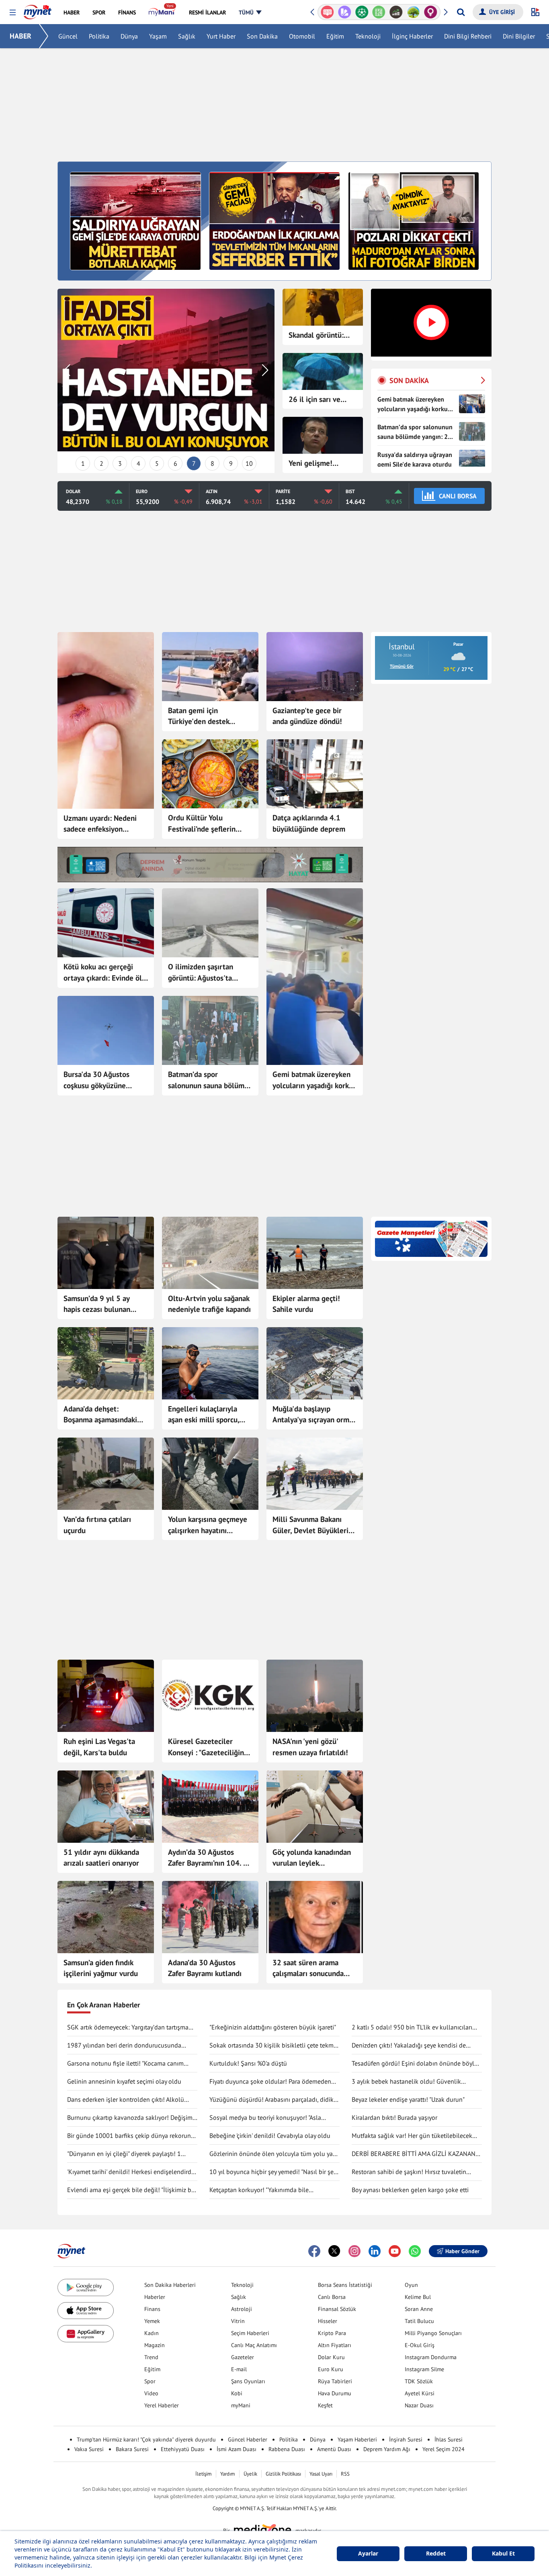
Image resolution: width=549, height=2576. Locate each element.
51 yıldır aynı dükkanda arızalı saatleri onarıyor (101, 1858)
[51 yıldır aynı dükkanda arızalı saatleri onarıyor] (106, 1807)
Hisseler (328, 2321)
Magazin (155, 2345)
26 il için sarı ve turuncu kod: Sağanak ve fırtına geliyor (318, 400)
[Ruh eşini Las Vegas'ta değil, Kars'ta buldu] (106, 1696)
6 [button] (175, 463)
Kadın (152, 2333)
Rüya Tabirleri (335, 2381)
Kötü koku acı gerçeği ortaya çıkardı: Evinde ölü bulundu (105, 973)
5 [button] (157, 463)
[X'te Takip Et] (334, 2251)
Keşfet (325, 2405)
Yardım (228, 2474)
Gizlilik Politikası (283, 2474)
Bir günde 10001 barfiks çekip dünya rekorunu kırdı (131, 2136)
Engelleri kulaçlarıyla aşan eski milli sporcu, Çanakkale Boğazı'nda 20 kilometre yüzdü (208, 1415)
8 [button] (212, 463)
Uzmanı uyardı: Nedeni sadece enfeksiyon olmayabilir (100, 824)
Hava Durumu (335, 2393)
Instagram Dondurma (431, 2357)
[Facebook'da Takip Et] (314, 2251)
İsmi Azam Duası (237, 2449)
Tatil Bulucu (419, 2321)
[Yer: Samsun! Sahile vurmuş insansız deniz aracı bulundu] (315, 1253)
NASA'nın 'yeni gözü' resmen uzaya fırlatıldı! (310, 1747)
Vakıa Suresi (89, 2449)
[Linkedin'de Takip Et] (375, 2251)
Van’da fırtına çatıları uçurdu (97, 1525)
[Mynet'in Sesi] (431, 12)
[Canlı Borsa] (362, 12)
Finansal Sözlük (337, 2309)
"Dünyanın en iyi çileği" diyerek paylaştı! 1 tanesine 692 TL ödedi (124, 2154)
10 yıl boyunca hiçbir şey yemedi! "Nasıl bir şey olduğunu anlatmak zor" (273, 2172)
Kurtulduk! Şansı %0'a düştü (248, 2063)
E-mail (239, 2369)
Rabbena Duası (287, 2449)
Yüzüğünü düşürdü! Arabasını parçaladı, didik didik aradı (271, 2100)
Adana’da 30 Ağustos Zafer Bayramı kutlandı (205, 1968)
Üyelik (250, 2474)
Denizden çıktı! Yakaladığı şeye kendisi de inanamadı (409, 2046)
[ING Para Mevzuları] (413, 12)
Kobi (237, 2393)
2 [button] (101, 463)
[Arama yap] (461, 12)
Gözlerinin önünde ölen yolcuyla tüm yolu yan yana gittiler (273, 2154)
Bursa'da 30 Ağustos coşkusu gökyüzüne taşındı (96, 1080)
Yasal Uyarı (321, 2474)
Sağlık (187, 36)
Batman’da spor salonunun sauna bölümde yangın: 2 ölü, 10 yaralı (210, 1080)
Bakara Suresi (132, 2449)
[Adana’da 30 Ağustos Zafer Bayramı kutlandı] (210, 1917)
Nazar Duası (419, 2405)
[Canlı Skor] (327, 12)
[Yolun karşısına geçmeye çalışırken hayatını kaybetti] (210, 1474)
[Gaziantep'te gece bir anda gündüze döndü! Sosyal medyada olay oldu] (315, 667)
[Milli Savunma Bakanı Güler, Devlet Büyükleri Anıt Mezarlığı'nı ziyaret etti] (315, 1474)
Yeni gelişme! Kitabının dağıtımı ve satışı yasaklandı (322, 464)
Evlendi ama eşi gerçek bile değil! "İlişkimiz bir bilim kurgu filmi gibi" (131, 2190)
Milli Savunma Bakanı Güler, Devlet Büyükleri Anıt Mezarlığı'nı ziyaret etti (312, 1525)
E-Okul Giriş (420, 2345)
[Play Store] (86, 2287)
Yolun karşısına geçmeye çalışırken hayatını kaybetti (208, 1525)
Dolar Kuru (331, 2357)
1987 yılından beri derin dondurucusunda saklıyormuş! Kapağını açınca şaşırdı (124, 2046)
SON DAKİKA (409, 380)
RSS (345, 2474)
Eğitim (335, 36)
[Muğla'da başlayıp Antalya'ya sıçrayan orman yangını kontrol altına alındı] (315, 1363)
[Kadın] (396, 12)
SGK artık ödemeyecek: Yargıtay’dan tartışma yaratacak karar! (128, 2027)
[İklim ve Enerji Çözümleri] (379, 12)
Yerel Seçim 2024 (444, 2449)
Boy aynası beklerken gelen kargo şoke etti (410, 2190)
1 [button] (83, 463)
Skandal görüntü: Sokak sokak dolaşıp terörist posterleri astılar (320, 336)
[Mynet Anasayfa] (38, 10)
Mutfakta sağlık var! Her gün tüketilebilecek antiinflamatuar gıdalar (412, 2136)
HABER (20, 36)
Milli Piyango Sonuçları (433, 2333)
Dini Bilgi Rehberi (468, 36)
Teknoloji (368, 36)
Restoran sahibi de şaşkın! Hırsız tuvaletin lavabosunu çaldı (409, 2172)
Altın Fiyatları (335, 2345)
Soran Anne (419, 2309)
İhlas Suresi (449, 2439)
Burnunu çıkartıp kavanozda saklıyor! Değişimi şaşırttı (131, 2118)
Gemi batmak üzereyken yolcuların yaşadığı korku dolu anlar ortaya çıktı (313, 1080)
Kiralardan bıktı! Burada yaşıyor (394, 2117)
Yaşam (158, 36)
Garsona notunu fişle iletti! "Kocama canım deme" (125, 2064)
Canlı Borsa (332, 2297)
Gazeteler (243, 2357)
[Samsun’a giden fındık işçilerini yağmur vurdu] (106, 1917)
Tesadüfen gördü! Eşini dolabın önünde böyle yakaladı (415, 2064)
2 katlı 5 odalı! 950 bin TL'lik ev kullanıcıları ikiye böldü (412, 2027)
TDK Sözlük (419, 2381)
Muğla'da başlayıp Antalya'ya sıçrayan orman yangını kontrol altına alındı (315, 1415)
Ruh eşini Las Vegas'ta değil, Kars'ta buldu (99, 1747)
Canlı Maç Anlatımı (254, 2345)
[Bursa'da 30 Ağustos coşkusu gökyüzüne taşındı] (106, 1030)
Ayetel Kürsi (420, 2393)
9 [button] (231, 463)
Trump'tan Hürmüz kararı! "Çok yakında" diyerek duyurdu (146, 2439)
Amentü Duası (334, 2449)
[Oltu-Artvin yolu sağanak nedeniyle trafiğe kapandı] (210, 1253)
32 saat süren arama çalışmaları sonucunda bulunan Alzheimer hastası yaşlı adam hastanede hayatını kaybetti (308, 1968)
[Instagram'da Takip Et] (354, 2251)
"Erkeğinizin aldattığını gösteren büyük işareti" (273, 2027)
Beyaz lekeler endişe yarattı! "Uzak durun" (408, 2099)
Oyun (411, 2285)
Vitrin (238, 2321)
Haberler (155, 2297)
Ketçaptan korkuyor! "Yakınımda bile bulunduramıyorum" (259, 2190)
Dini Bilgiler (519, 36)
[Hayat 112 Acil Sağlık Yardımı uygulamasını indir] (210, 865)
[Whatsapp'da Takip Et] (415, 2251)
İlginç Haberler (412, 36)
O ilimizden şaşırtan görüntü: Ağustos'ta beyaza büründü (201, 973)
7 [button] (194, 463)
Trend (151, 2357)
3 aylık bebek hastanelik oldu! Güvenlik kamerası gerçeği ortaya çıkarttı (406, 2082)
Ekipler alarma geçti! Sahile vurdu (306, 1304)
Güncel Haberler (248, 2439)
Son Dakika (262, 36)
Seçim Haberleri (250, 2333)
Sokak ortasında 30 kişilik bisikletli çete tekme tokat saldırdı (273, 2046)
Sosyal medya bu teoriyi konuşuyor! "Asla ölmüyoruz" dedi (265, 2118)
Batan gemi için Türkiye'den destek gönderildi (199, 716)
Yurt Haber (221, 36)
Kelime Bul (418, 2297)
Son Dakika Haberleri (170, 2285)
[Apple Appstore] (86, 2311)
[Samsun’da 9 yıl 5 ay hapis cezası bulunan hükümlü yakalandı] (106, 1253)
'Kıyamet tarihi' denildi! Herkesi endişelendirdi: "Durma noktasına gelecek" (131, 2172)
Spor (150, 2381)
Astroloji (242, 2309)
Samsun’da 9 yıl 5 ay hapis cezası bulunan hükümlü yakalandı (97, 1304)
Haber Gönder (462, 2251)
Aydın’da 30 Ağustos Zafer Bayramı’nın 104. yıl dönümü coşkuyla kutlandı (210, 1858)
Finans (152, 2309)
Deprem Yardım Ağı (387, 2449)
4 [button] (138, 463)
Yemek (152, 2321)
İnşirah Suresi (406, 2439)
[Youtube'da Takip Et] (395, 2251)
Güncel (68, 36)
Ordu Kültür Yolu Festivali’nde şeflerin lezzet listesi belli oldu (206, 824)
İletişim (204, 2474)
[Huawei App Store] (86, 2334)
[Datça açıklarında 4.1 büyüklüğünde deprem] (315, 774)
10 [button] (249, 463)
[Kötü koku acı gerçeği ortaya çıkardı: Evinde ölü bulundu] (106, 923)
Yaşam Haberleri (357, 2439)
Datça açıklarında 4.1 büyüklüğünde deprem (309, 823)
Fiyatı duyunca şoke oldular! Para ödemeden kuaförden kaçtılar (270, 2082)
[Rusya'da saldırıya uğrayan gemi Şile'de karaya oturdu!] (135, 220)
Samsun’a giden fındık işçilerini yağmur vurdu (101, 1968)
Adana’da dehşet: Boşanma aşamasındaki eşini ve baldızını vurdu (101, 1415)
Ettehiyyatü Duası (183, 2449)
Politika (99, 36)
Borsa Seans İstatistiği (345, 2285)
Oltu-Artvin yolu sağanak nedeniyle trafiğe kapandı (209, 1304)
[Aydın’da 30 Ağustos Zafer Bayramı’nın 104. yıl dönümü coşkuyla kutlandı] (210, 1807)
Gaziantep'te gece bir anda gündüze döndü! (307, 716)
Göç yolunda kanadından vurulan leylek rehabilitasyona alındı (312, 1858)
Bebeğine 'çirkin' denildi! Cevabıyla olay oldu (270, 2135)
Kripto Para (332, 2333)
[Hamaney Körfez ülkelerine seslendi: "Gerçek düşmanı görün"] (166, 370)
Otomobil (302, 36)
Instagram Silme (424, 2369)
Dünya (129, 36)
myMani (241, 2405)
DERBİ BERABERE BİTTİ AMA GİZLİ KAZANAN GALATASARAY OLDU (414, 2154)
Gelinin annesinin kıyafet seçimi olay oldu (124, 2081)
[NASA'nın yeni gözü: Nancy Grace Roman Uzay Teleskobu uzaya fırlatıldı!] (315, 1696)
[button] (13, 13)
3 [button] (120, 463)
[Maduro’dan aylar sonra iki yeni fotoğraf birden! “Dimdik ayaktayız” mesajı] (414, 220)
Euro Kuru (331, 2369)
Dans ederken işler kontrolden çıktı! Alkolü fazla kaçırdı (126, 2100)
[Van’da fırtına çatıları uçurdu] (106, 1474)
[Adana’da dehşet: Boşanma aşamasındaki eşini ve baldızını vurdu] (106, 1363)
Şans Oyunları (248, 2381)
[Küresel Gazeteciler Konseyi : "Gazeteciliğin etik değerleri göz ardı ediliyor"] (210, 1696)
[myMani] (162, 12)
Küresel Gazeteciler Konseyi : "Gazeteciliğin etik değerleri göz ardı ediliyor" (206, 1747)
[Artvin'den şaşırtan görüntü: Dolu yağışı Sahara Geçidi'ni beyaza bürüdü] (210, 923)
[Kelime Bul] (345, 12)
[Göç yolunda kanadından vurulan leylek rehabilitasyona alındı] (315, 1807)
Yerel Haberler (162, 2405)
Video (151, 2393)
